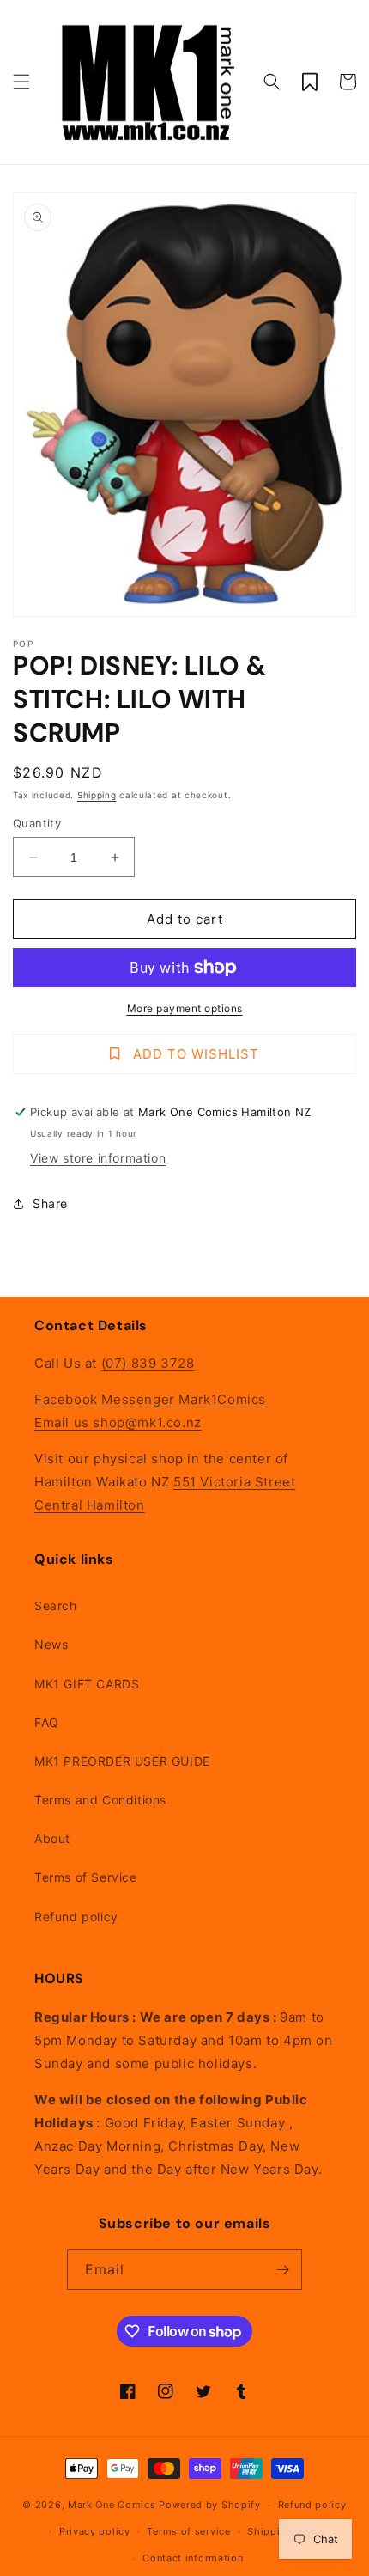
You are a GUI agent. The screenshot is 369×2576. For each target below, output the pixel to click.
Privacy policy (95, 2531)
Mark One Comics (112, 2505)
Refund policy (76, 1917)
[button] (21, 82)
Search (56, 1605)
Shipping (97, 795)
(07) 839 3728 (148, 1363)
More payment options (185, 1008)
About (52, 1838)
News (51, 1644)
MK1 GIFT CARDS (87, 1684)
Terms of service (188, 2531)
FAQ (47, 1722)
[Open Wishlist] (310, 82)
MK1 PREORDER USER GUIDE (122, 1761)
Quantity (37, 823)
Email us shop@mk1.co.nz (118, 1422)
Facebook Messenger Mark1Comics (150, 1399)
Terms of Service (86, 1877)
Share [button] (50, 1203)
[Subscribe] (282, 2270)
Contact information (193, 2558)
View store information (98, 1158)
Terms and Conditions (100, 1800)
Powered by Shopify (210, 2505)
